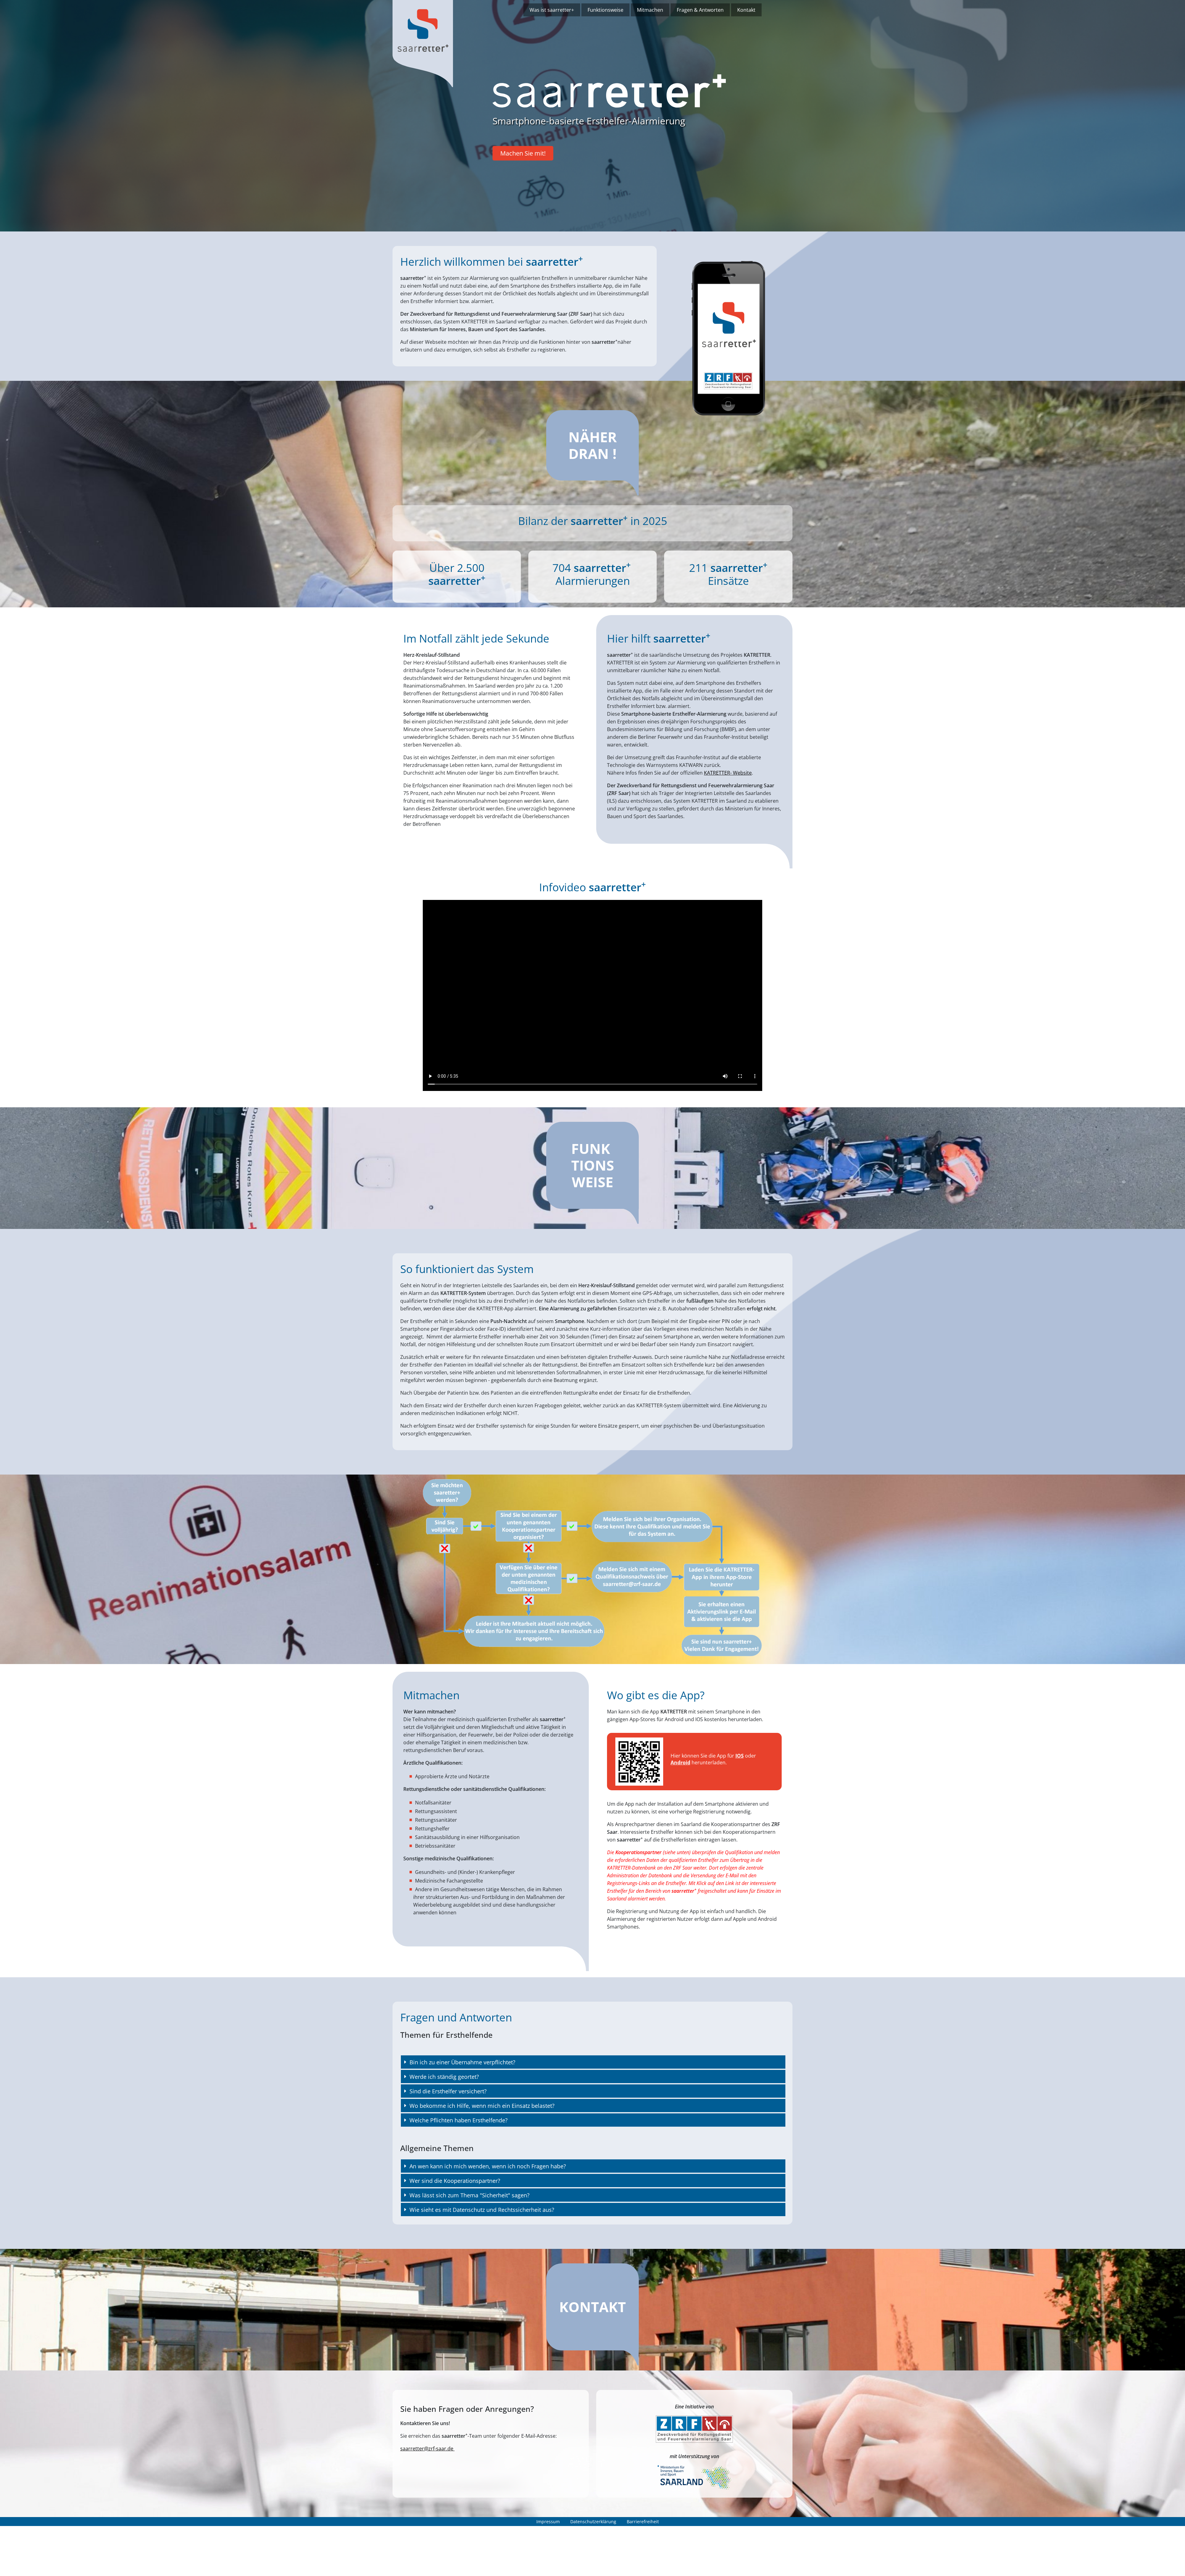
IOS (740, 1756)
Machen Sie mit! (523, 153)
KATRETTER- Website (728, 773)
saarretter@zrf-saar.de (427, 2449)
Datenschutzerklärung (593, 2522)
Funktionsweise (605, 10)
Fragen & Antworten (700, 10)
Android (680, 1762)
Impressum (548, 2522)
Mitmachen (650, 10)
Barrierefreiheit (643, 2522)
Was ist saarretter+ (552, 10)
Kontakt (746, 10)
